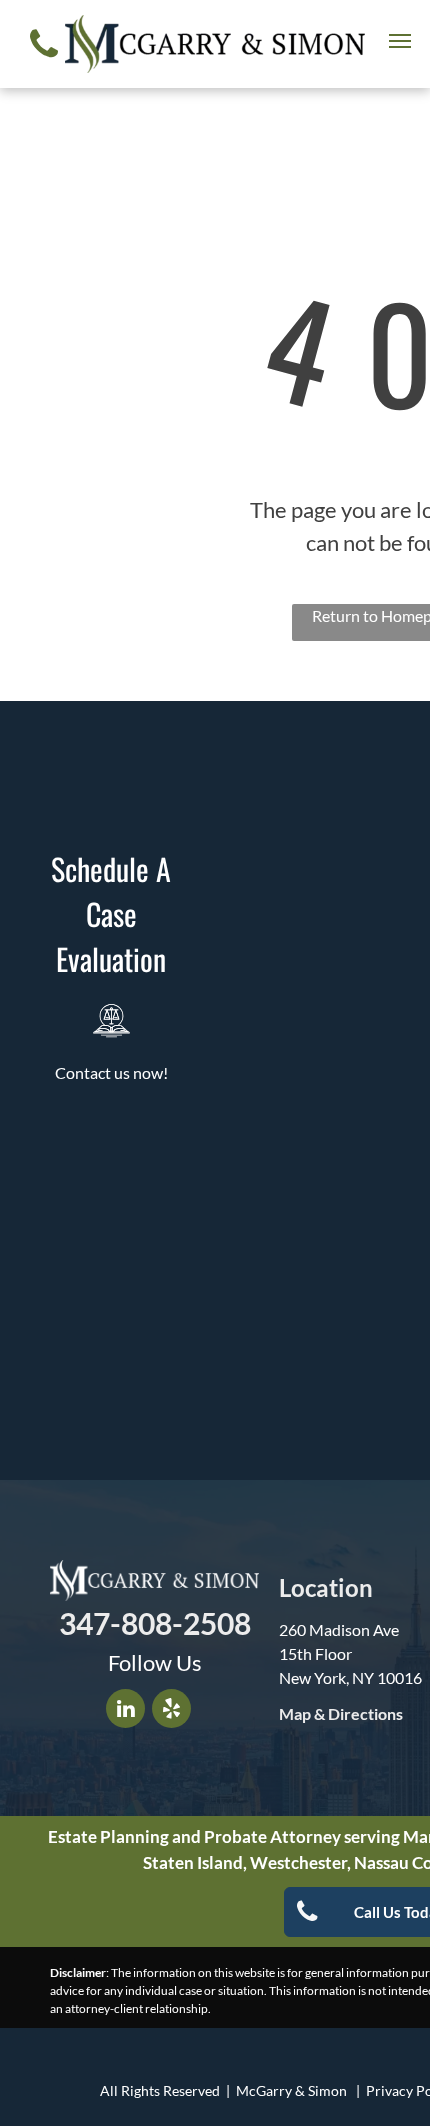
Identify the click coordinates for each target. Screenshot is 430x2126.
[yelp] (171, 1711)
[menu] (400, 41)
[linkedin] (125, 1711)
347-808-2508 (155, 1623)
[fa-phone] (44, 61)
